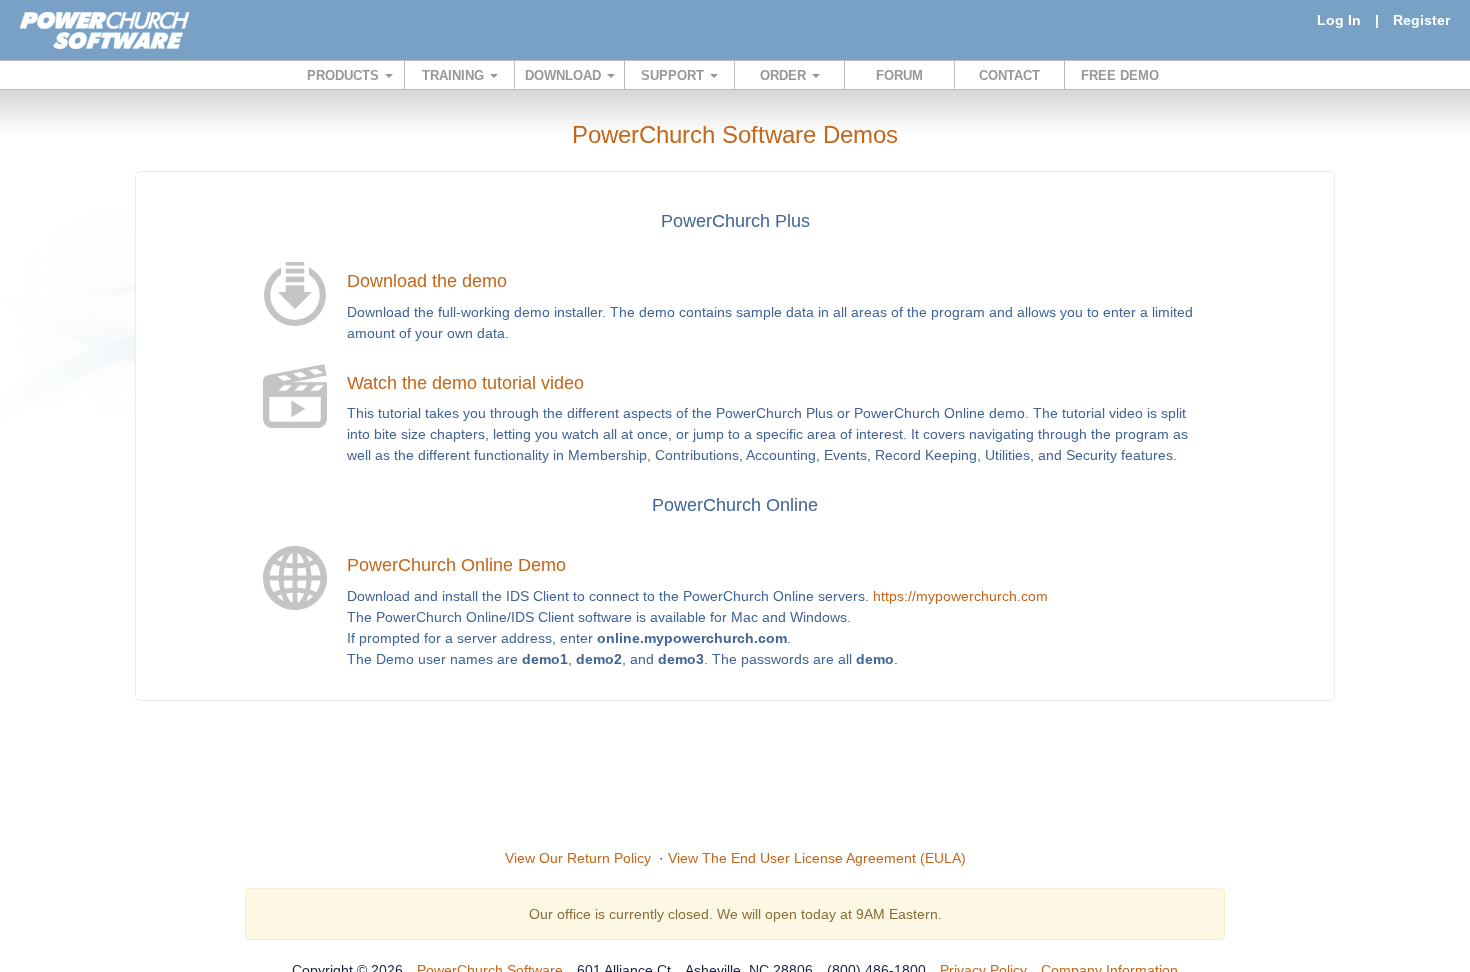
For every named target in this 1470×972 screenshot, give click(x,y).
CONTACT (1009, 75)
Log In (1339, 20)
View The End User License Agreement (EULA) (817, 858)
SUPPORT (674, 75)
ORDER (785, 75)
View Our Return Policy (578, 858)
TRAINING (455, 75)
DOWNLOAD (565, 75)
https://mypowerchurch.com (960, 596)
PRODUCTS (345, 75)
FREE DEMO (1120, 75)
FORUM (899, 75)
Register (1421, 20)
